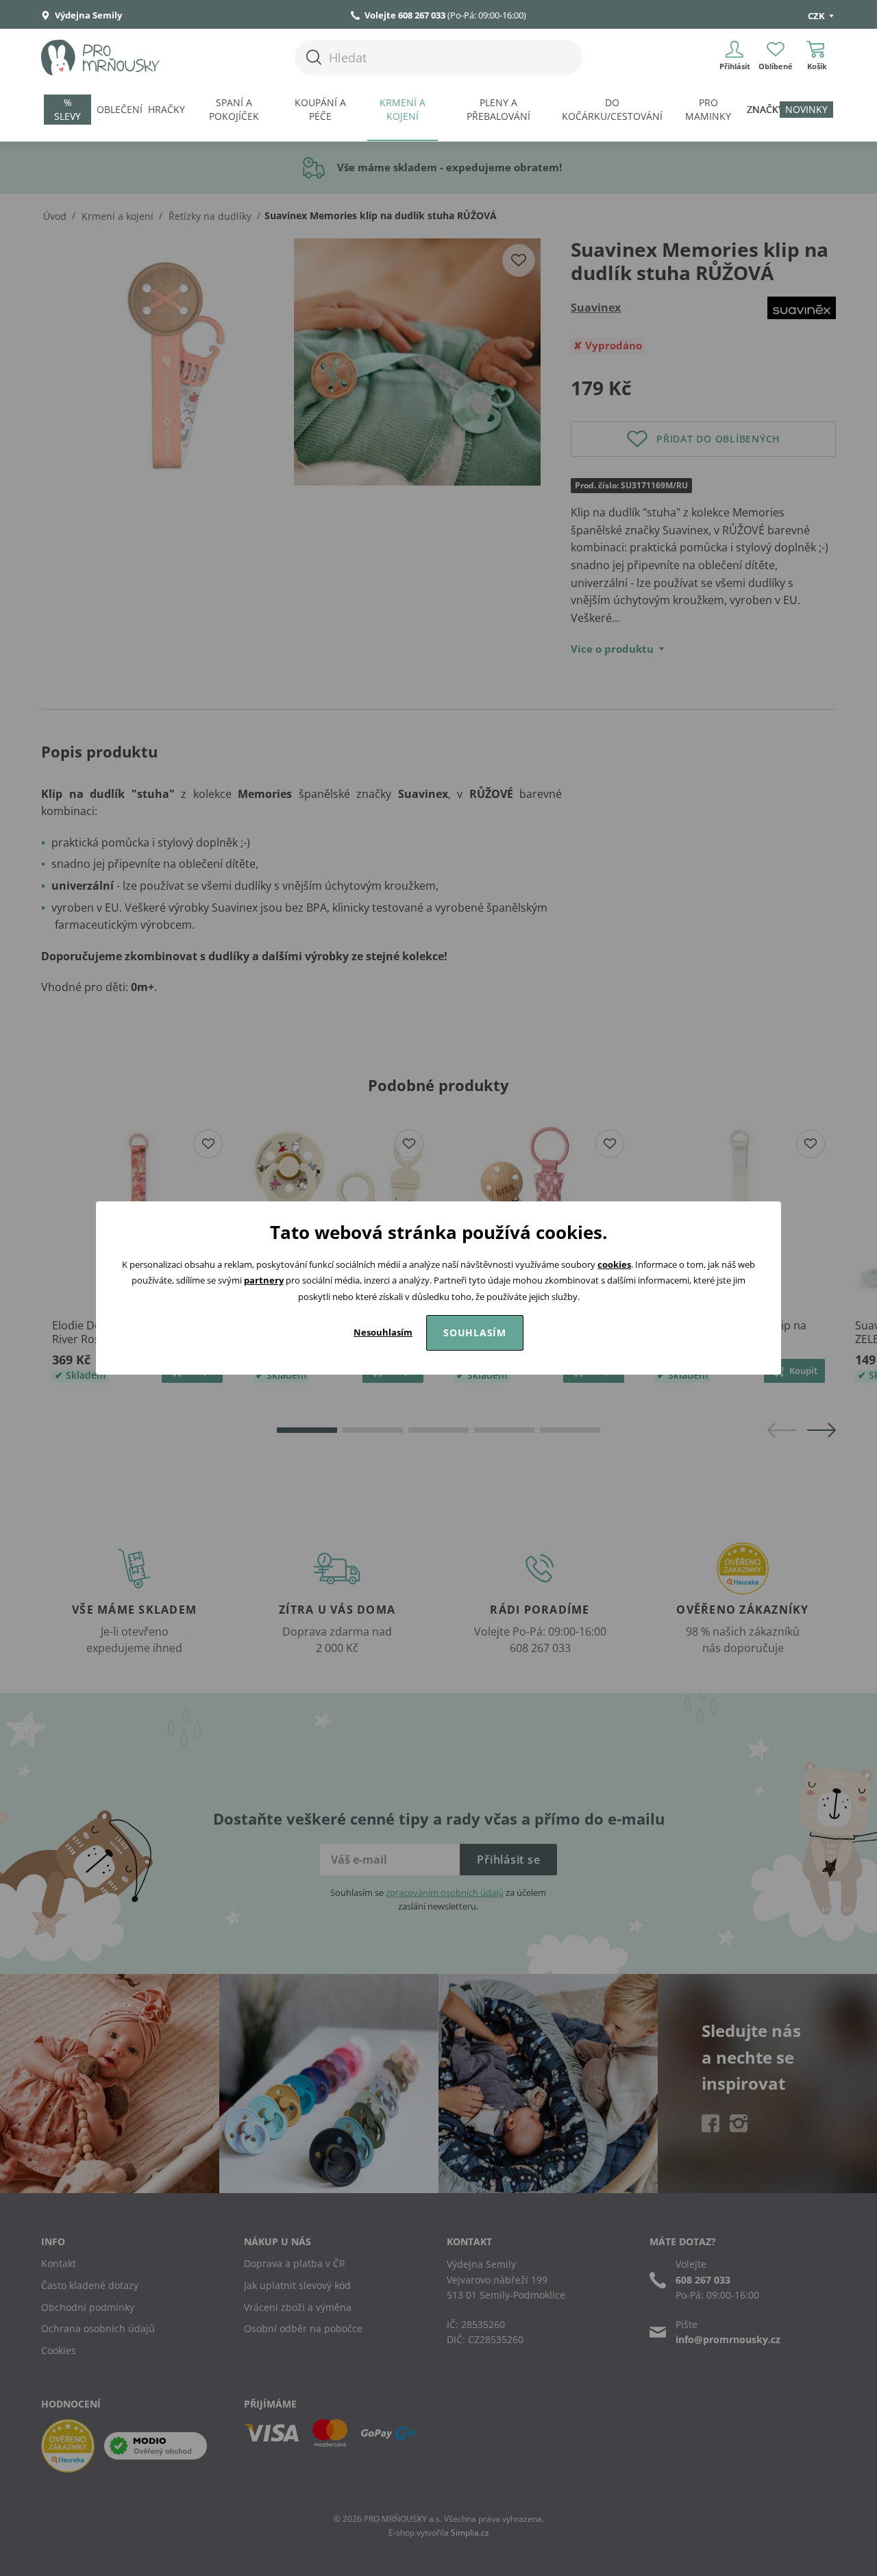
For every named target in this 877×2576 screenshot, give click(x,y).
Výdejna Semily (87, 15)
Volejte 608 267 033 (405, 15)
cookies (614, 1264)
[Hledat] (314, 57)
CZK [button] (817, 16)
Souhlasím (475, 1333)
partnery (264, 1280)
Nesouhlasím (383, 1332)
